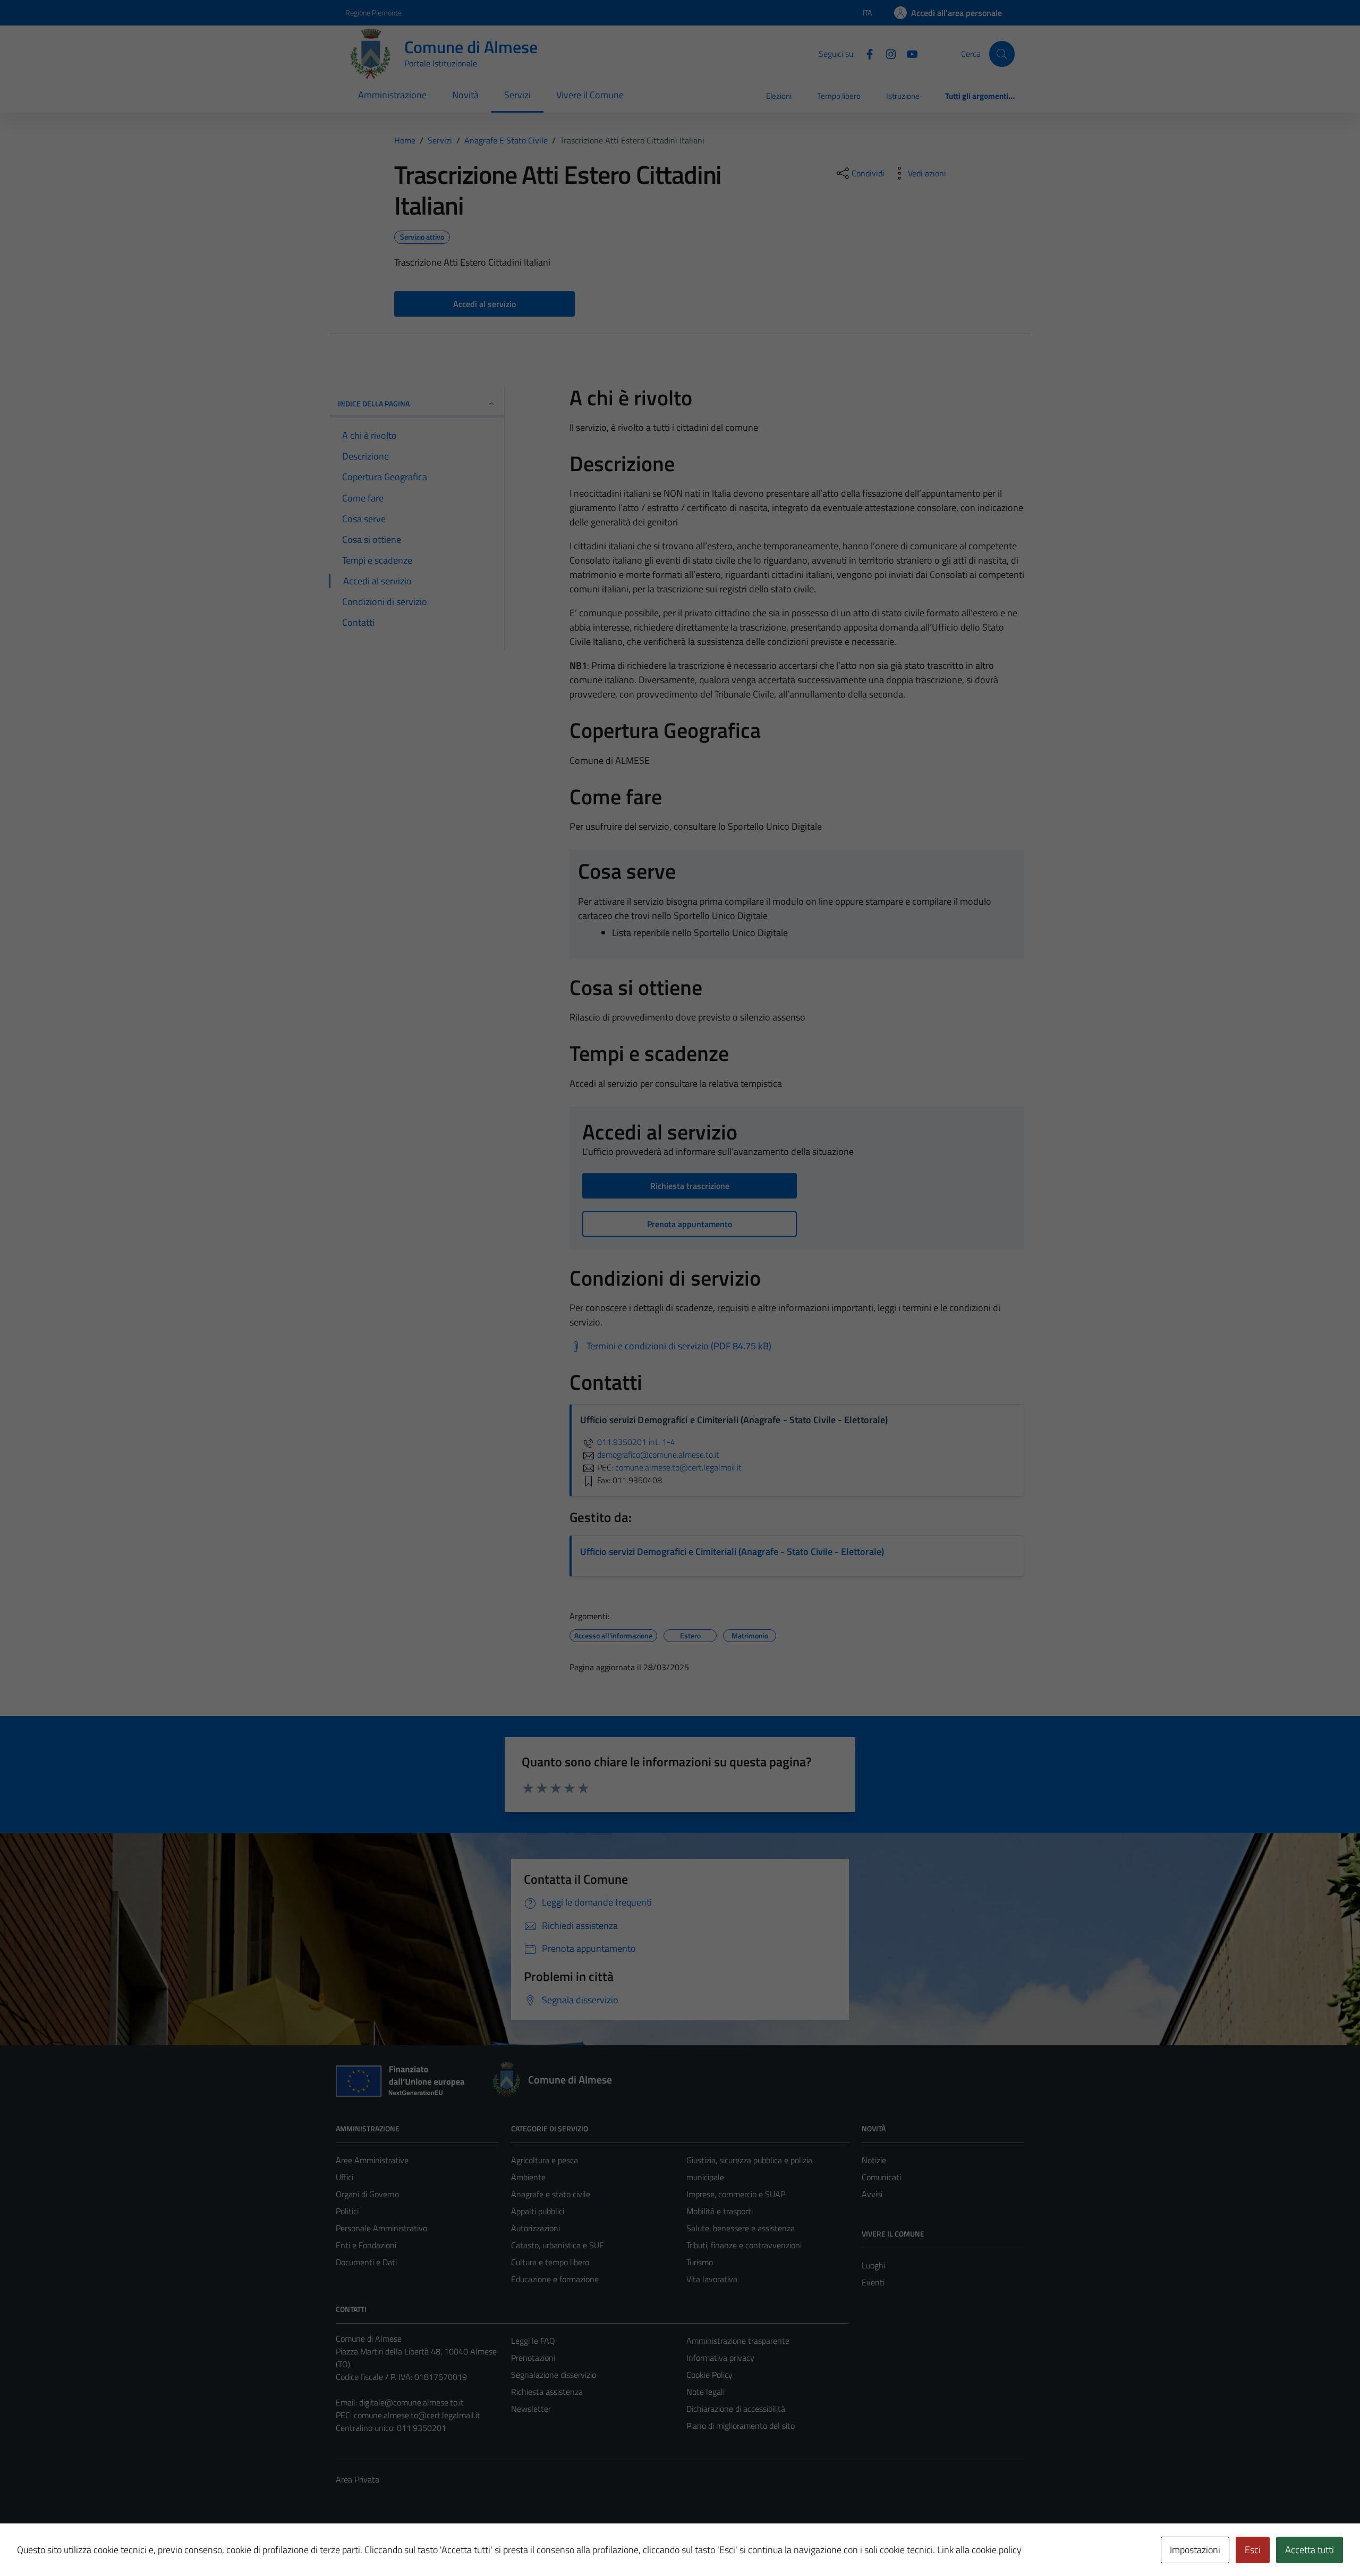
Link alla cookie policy (979, 2550)
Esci (1253, 2550)
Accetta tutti (1310, 2550)
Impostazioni (1195, 2550)
